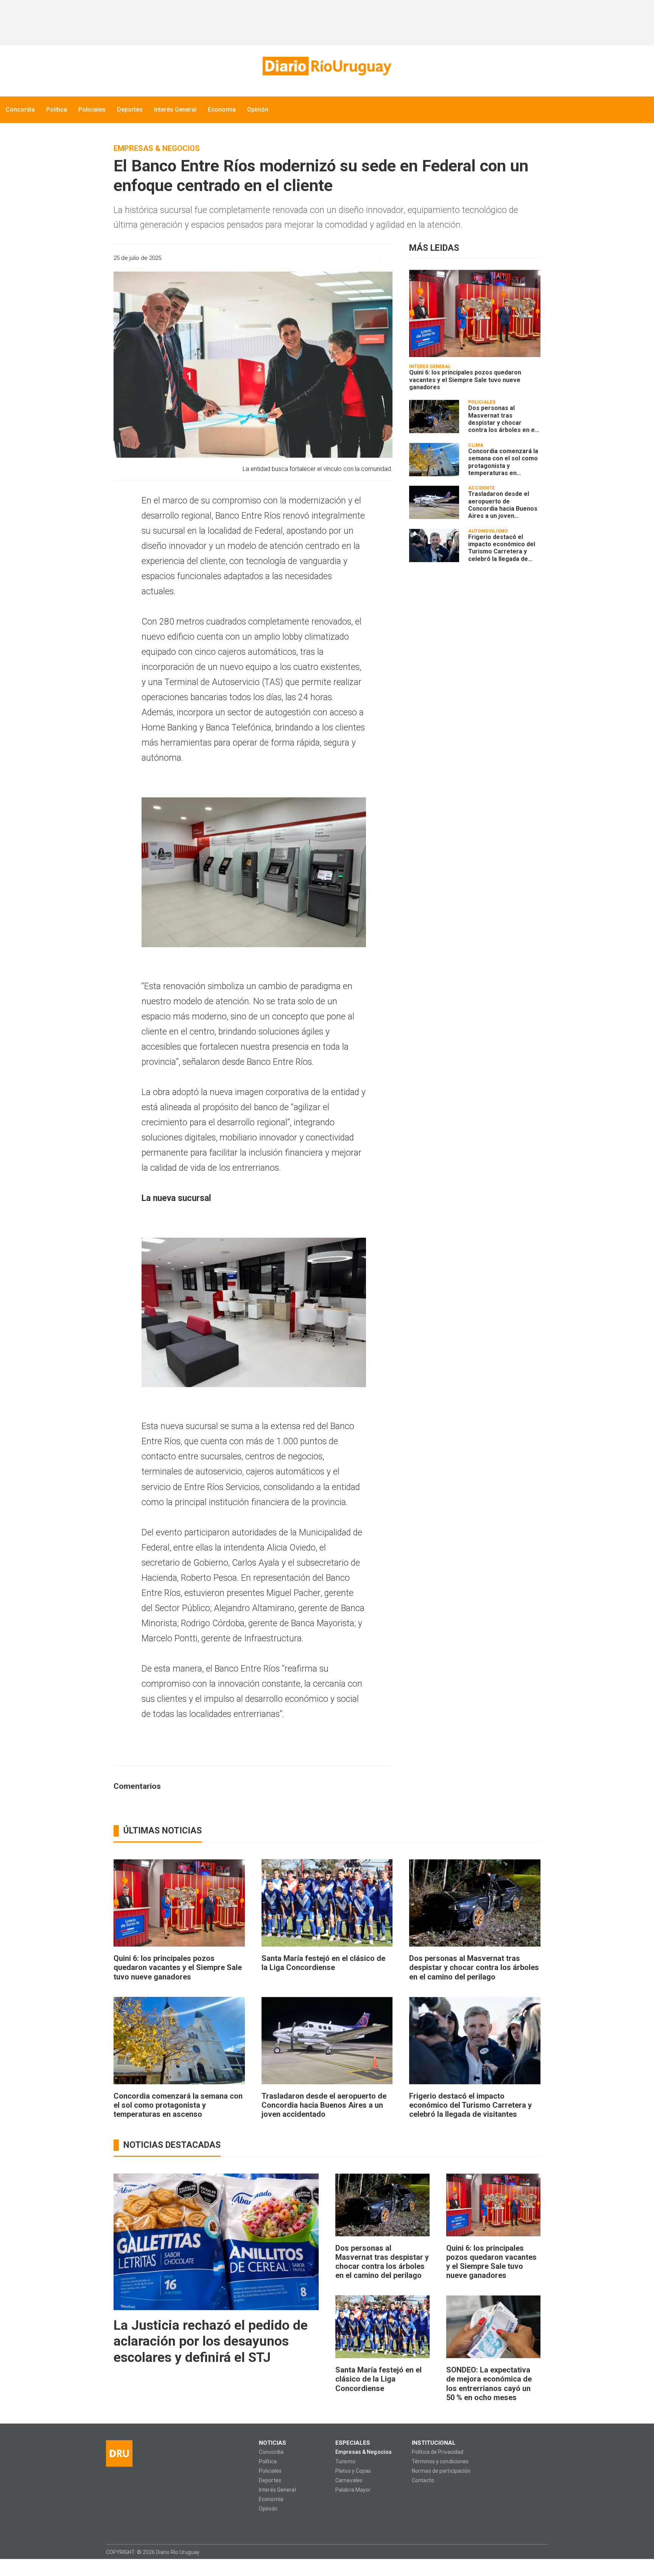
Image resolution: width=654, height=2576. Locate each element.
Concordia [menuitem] (20, 110)
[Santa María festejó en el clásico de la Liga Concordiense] (327, 1903)
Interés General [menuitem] (175, 110)
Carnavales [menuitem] (349, 2480)
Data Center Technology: (541, 2552)
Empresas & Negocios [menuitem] (364, 2452)
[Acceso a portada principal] (327, 66)
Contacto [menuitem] (423, 2480)
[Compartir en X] (342, 258)
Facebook (111, 2526)
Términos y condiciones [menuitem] (440, 2462)
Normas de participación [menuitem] (441, 2471)
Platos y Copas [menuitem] (353, 2471)
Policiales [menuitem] (92, 110)
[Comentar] (384, 258)
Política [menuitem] (57, 110)
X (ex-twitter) (141, 2526)
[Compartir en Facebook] (315, 258)
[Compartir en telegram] (355, 258)
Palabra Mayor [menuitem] (353, 2490)
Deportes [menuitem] (130, 110)
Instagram (126, 2526)
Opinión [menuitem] (258, 110)
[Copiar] (329, 258)
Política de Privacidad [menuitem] (438, 2452)
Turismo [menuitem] (345, 2462)
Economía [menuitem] (222, 110)
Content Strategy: (527, 2552)
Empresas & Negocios (157, 148)
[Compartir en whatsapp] (302, 258)
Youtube (156, 2526)
